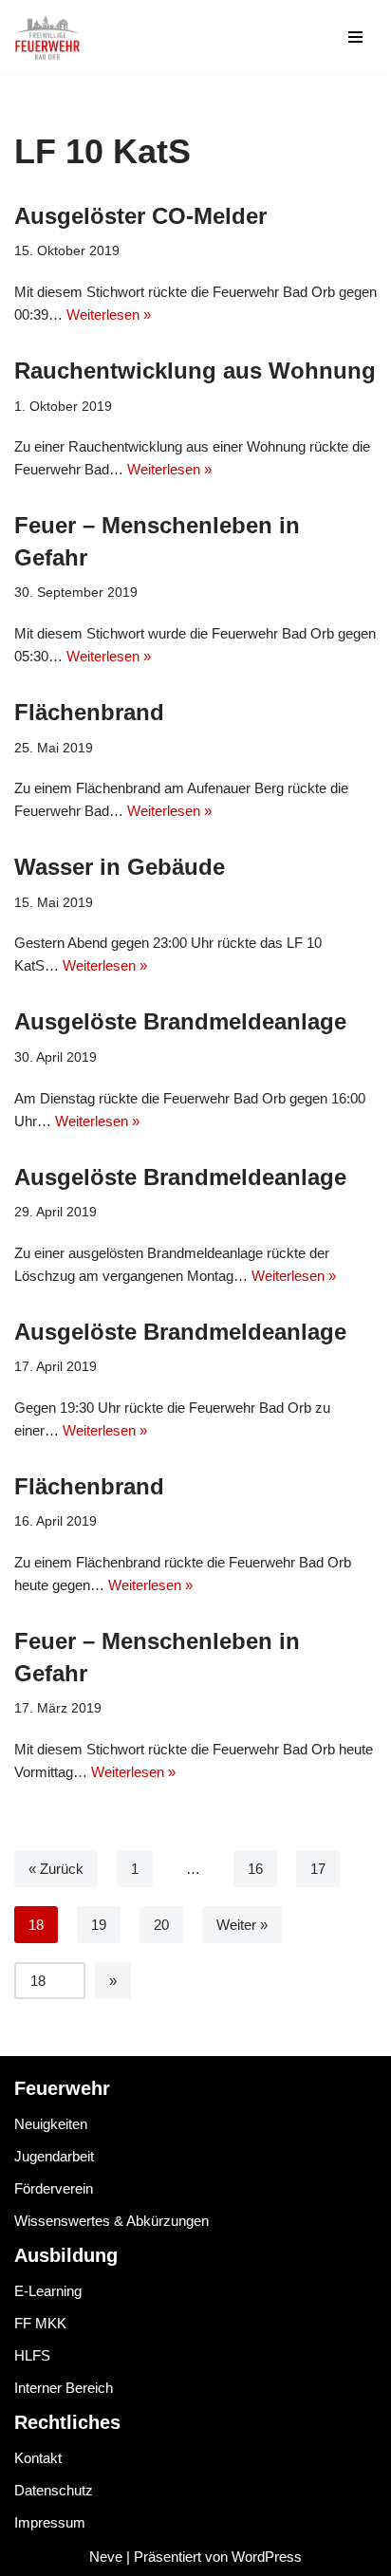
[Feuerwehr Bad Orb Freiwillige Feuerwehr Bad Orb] (47, 37)
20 (161, 1925)
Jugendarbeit (54, 2156)
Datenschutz (54, 2490)
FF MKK (40, 2323)
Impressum (50, 2522)
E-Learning (48, 2291)
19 (99, 1925)
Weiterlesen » (109, 315)
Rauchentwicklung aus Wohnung (195, 371)
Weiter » (242, 1925)
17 (318, 1869)
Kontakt (38, 2458)
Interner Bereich (64, 2388)
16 (255, 1869)
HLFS (32, 2355)
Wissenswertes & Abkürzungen (112, 2221)
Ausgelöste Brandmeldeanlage (180, 1021)
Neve (106, 2557)
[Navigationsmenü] (355, 37)
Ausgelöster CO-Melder (140, 216)
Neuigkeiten (51, 2124)
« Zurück (56, 1869)
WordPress (267, 2557)
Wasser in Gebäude (120, 867)
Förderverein (54, 2188)
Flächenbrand (89, 712)
